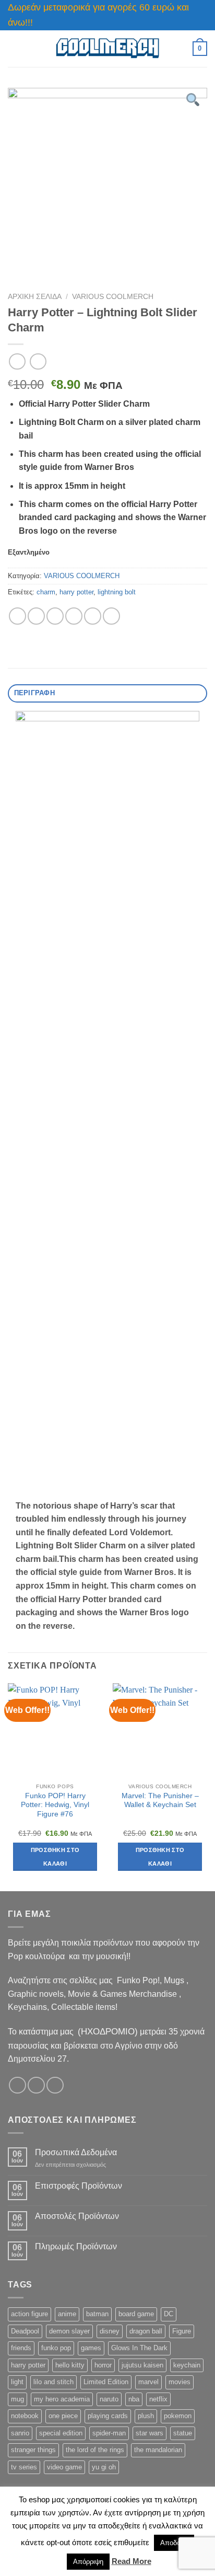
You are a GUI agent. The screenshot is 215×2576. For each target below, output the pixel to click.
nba (134, 2399)
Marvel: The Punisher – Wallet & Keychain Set (160, 1801)
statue (183, 2433)
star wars (150, 2433)
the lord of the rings (95, 2450)
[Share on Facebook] (36, 616)
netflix (158, 2399)
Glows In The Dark (139, 2348)
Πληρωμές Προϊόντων (76, 2246)
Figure (182, 2331)
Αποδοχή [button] (174, 2543)
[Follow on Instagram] (36, 2085)
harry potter (76, 592)
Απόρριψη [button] (88, 2562)
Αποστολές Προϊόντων (77, 2216)
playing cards (108, 2416)
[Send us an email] (55, 2085)
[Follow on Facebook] (17, 2085)
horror (103, 2365)
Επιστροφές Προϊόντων (79, 2186)
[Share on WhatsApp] (17, 616)
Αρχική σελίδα (35, 297)
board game (136, 2314)
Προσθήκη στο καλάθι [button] (55, 1857)
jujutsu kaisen (142, 2365)
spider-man (109, 2433)
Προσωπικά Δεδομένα (76, 2152)
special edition (61, 2433)
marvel (148, 2382)
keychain (187, 2365)
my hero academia (62, 2399)
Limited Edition (106, 2382)
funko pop (56, 2348)
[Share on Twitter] (55, 616)
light (17, 2382)
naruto (109, 2399)
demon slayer (69, 2331)
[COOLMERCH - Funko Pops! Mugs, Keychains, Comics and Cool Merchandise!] (107, 48)
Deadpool (25, 2331)
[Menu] (14, 48)
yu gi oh (104, 2467)
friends (21, 2348)
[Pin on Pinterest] (93, 616)
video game (64, 2467)
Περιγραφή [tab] (34, 693)
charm (46, 592)
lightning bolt (117, 592)
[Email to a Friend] (74, 616)
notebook (25, 2416)
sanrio (20, 2433)
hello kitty (70, 2365)
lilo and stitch (53, 2382)
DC (169, 2314)
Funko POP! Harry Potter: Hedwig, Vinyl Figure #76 (55, 1805)
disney (110, 2331)
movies (180, 2382)
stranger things (33, 2450)
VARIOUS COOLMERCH (113, 297)
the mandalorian (158, 2450)
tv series (24, 2467)
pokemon (178, 2416)
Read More (132, 2561)
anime (67, 2314)
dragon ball (146, 2331)
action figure (29, 2314)
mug (17, 2399)
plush (146, 2416)
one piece (63, 2416)
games (91, 2348)
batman (97, 2314)
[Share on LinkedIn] (111, 616)
